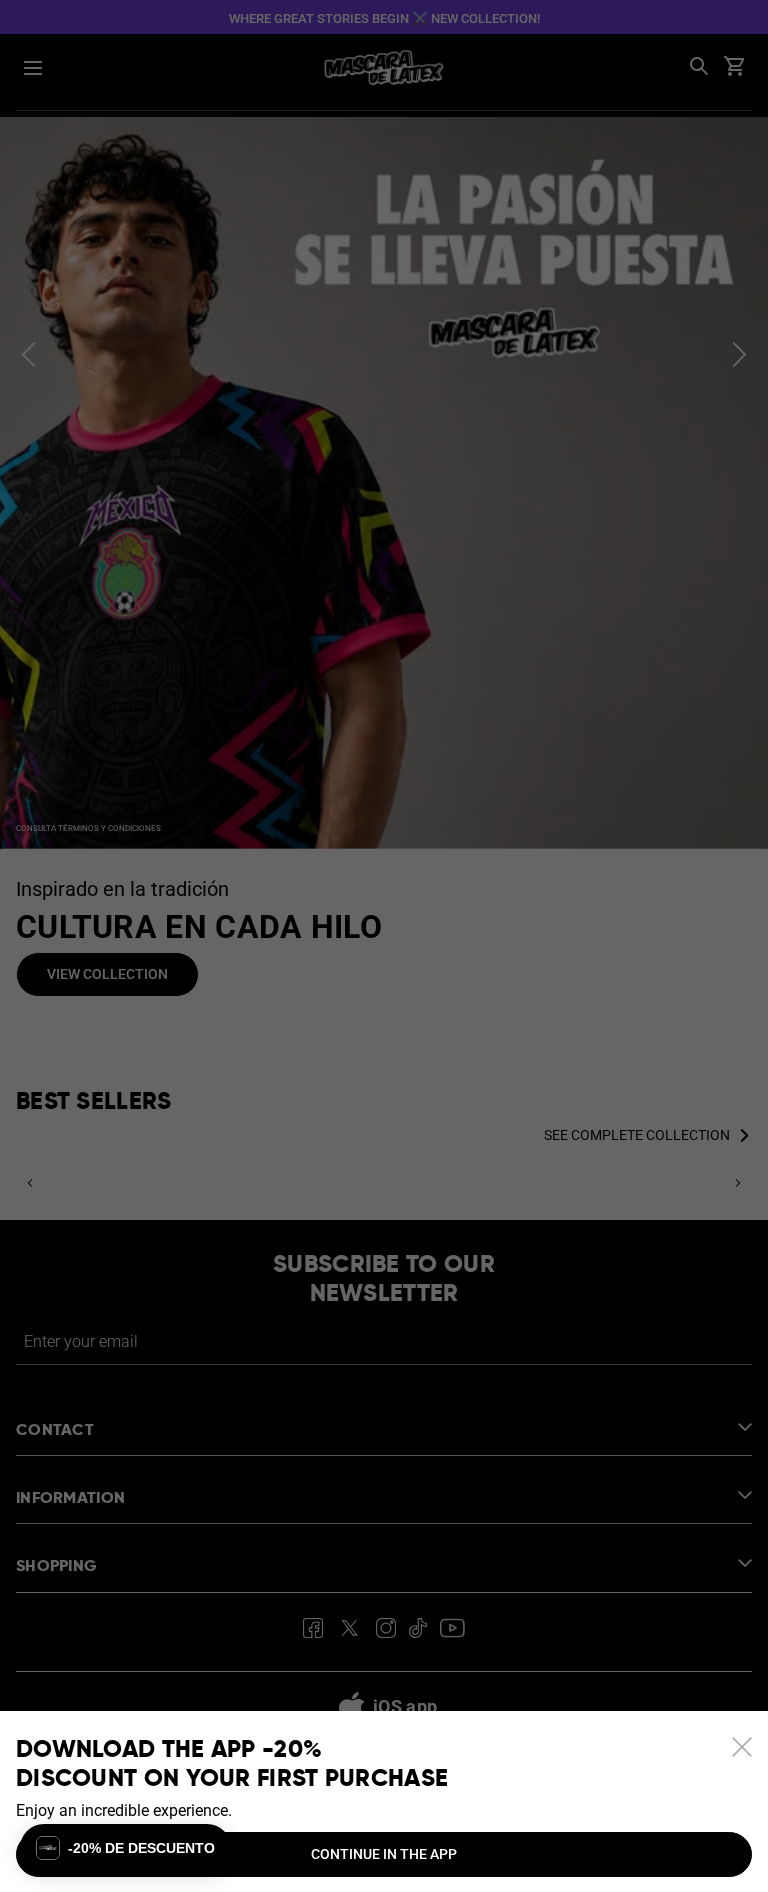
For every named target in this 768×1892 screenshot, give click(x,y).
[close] (742, 1747)
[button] (125, 1848)
